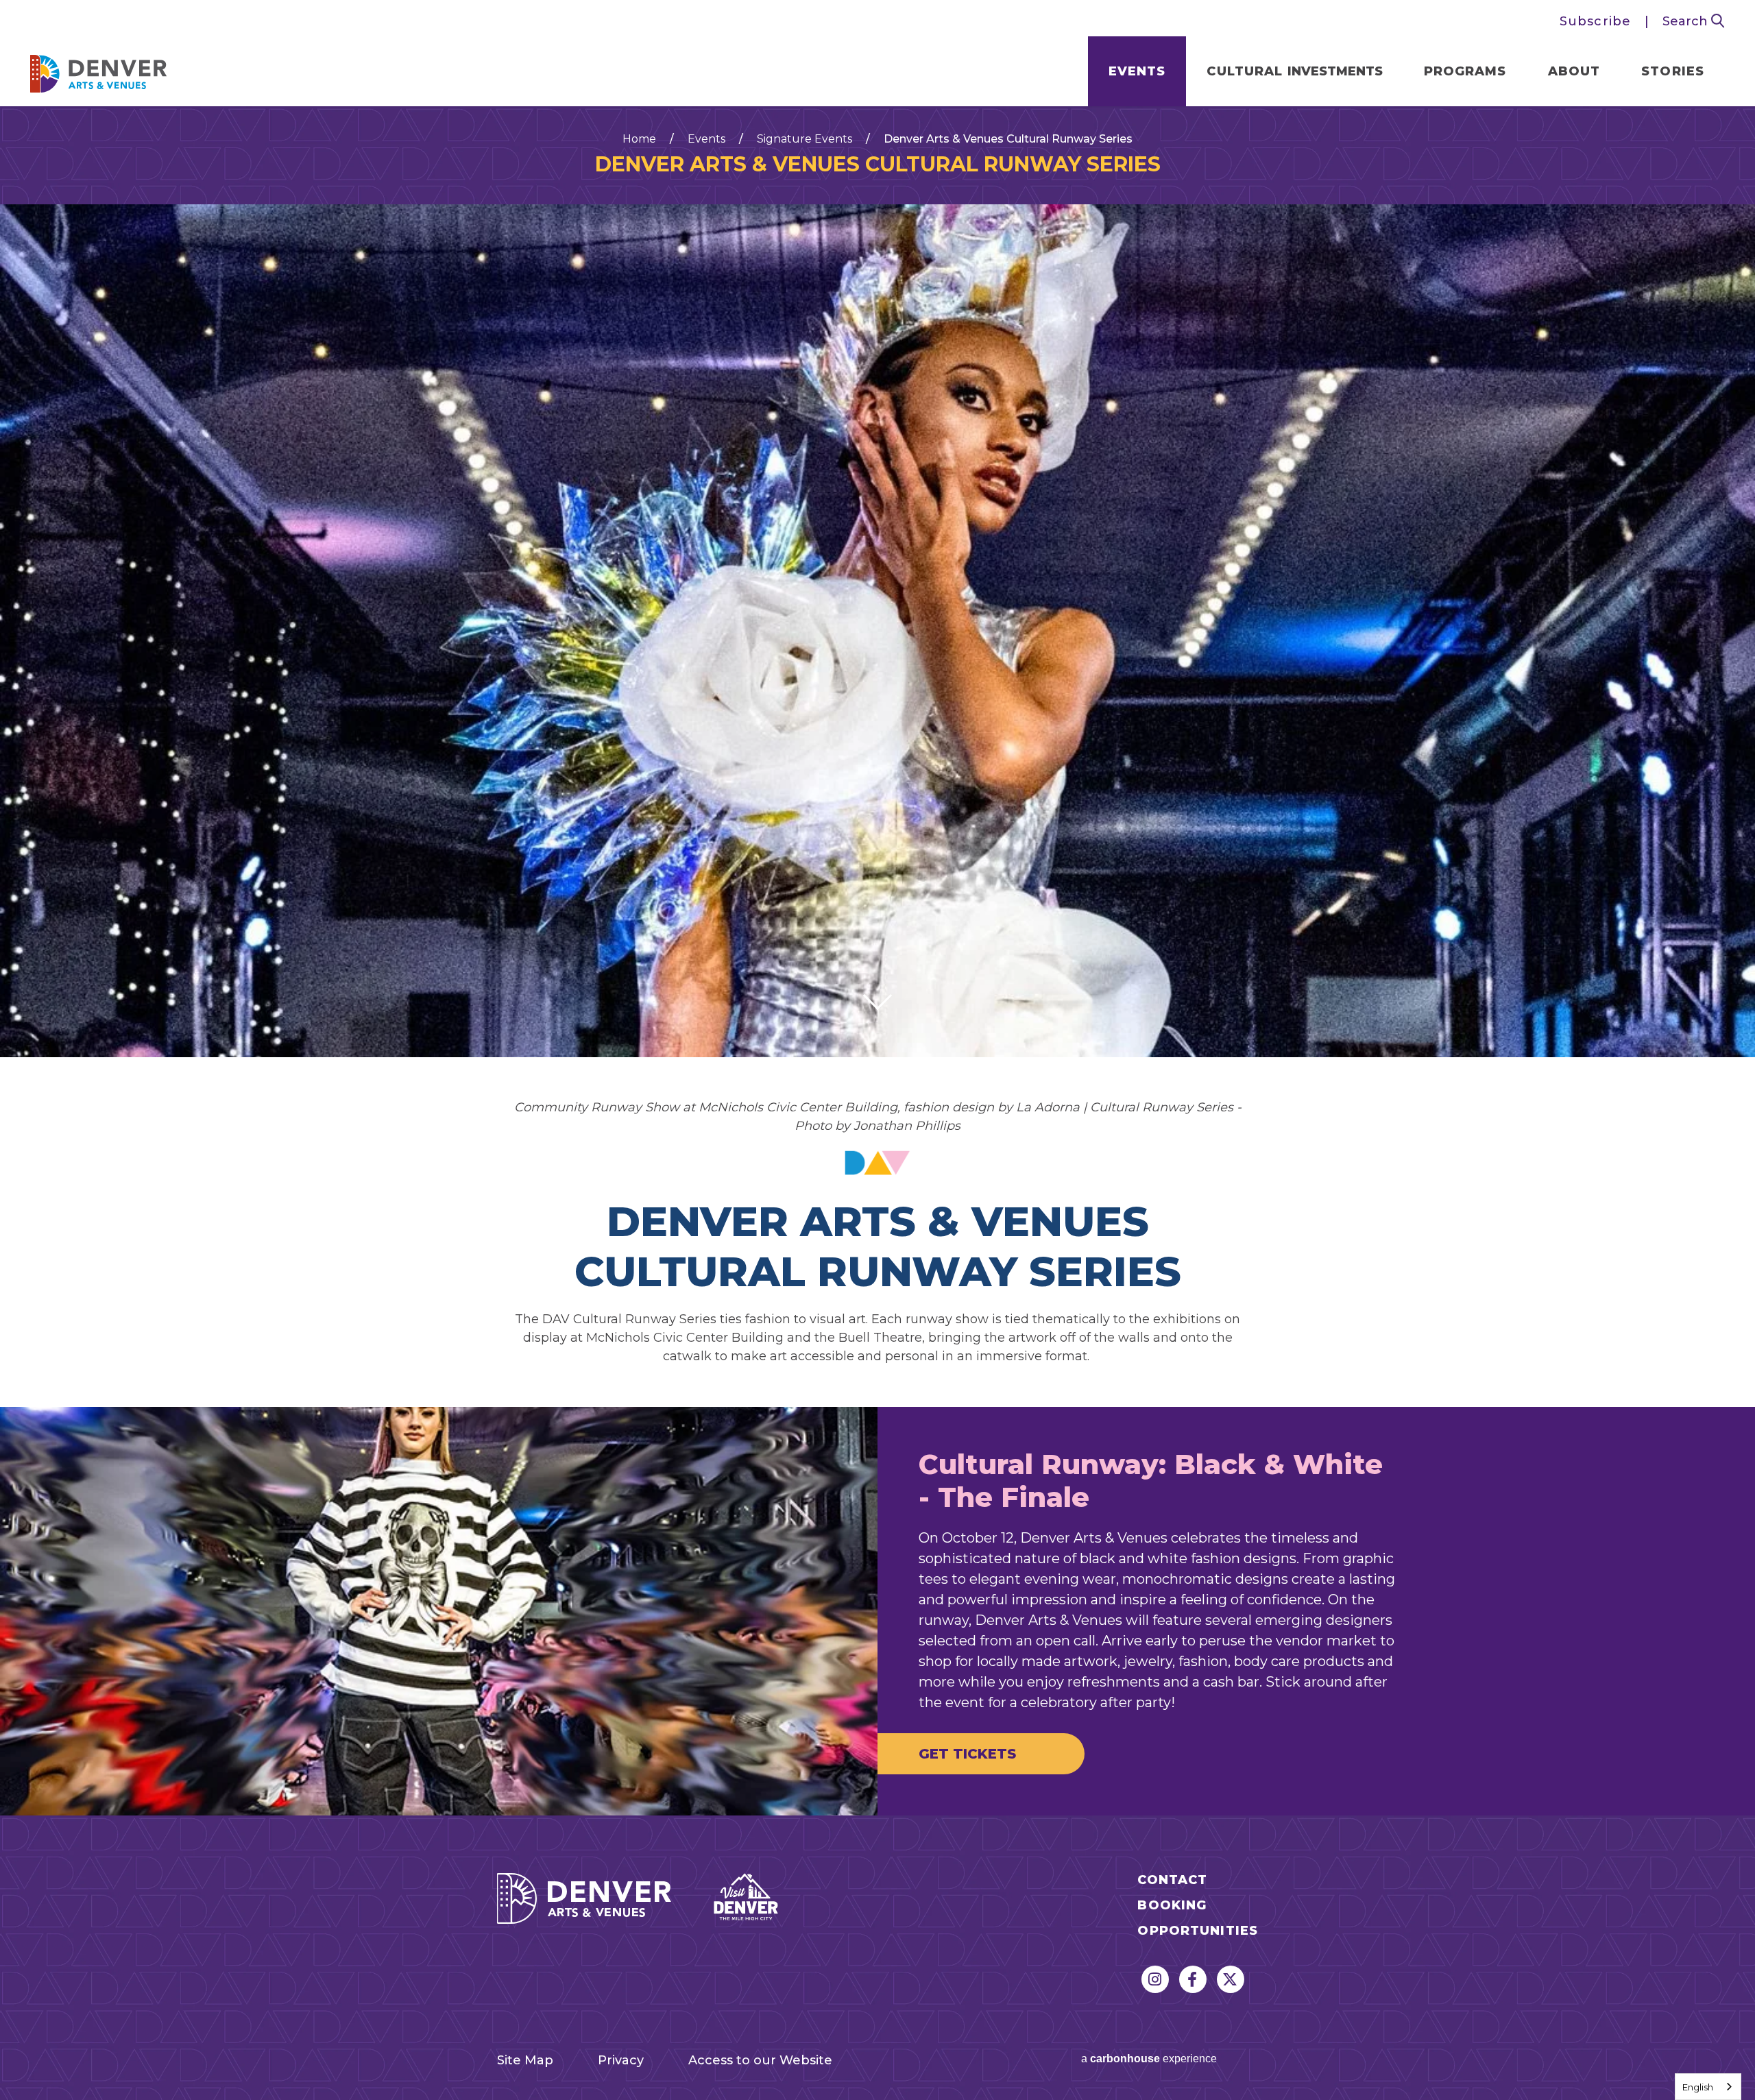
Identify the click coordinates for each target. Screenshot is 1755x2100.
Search (1687, 21)
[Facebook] (1193, 1979)
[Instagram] (1155, 1979)
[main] (877, 961)
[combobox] (1708, 2087)
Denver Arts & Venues (99, 70)
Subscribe (1595, 21)
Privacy (621, 2060)
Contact (1172, 1880)
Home (639, 139)
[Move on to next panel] (877, 995)
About (1574, 71)
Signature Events (804, 139)
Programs (1465, 71)
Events (1137, 71)
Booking (1172, 1906)
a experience (1149, 2059)
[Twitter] (1231, 1979)
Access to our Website (760, 2060)
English (1698, 2087)
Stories (1673, 71)
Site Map (525, 2060)
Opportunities (1198, 1931)
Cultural (1294, 71)
